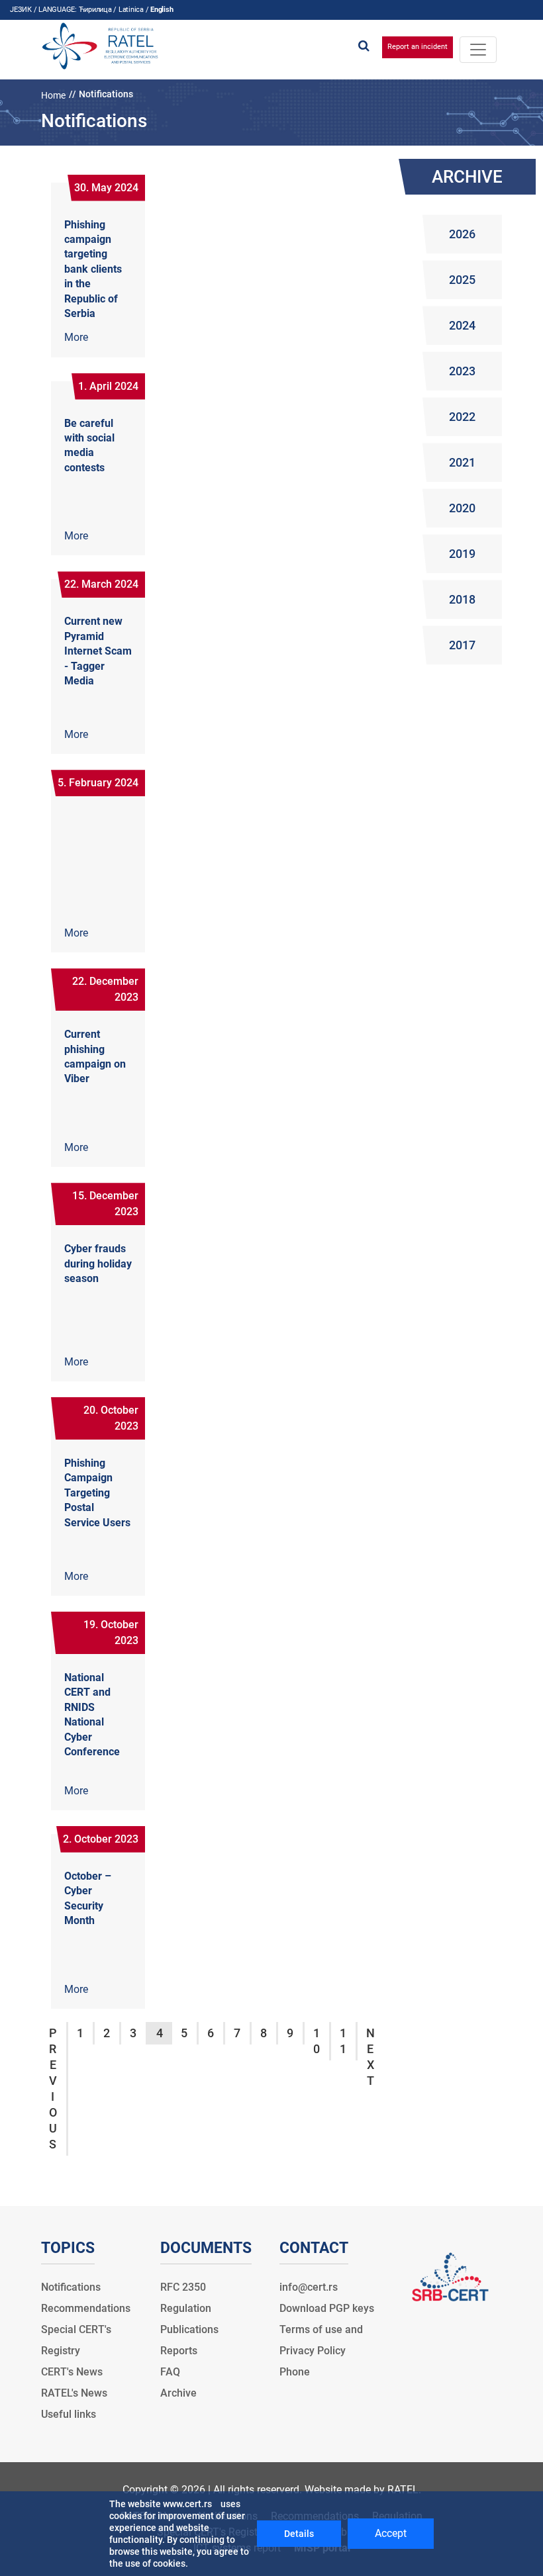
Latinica (131, 10)
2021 (462, 462)
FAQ (170, 2372)
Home (53, 95)
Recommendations (86, 2308)
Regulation (186, 2308)
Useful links (69, 2414)
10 (317, 2041)
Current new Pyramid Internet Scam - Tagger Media (98, 651)
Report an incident (418, 47)
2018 (462, 599)
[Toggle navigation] (478, 50)
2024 (462, 325)
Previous (53, 2089)
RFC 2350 (183, 2287)
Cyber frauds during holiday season (98, 1264)
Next (370, 2057)
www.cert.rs (187, 2504)
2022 (462, 417)
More (76, 337)
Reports (179, 2351)
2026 (462, 234)
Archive (178, 2393)
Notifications (71, 2287)
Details (299, 2534)
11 (343, 2041)
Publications (189, 2329)
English (162, 10)
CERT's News (72, 2372)
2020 (462, 508)
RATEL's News (74, 2393)
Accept (391, 2533)
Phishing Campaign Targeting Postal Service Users (97, 1493)
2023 (462, 371)
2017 (462, 645)
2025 (462, 280)
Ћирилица (95, 10)
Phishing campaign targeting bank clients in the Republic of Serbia (93, 269)
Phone (295, 2372)
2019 (462, 554)
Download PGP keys (327, 2308)
